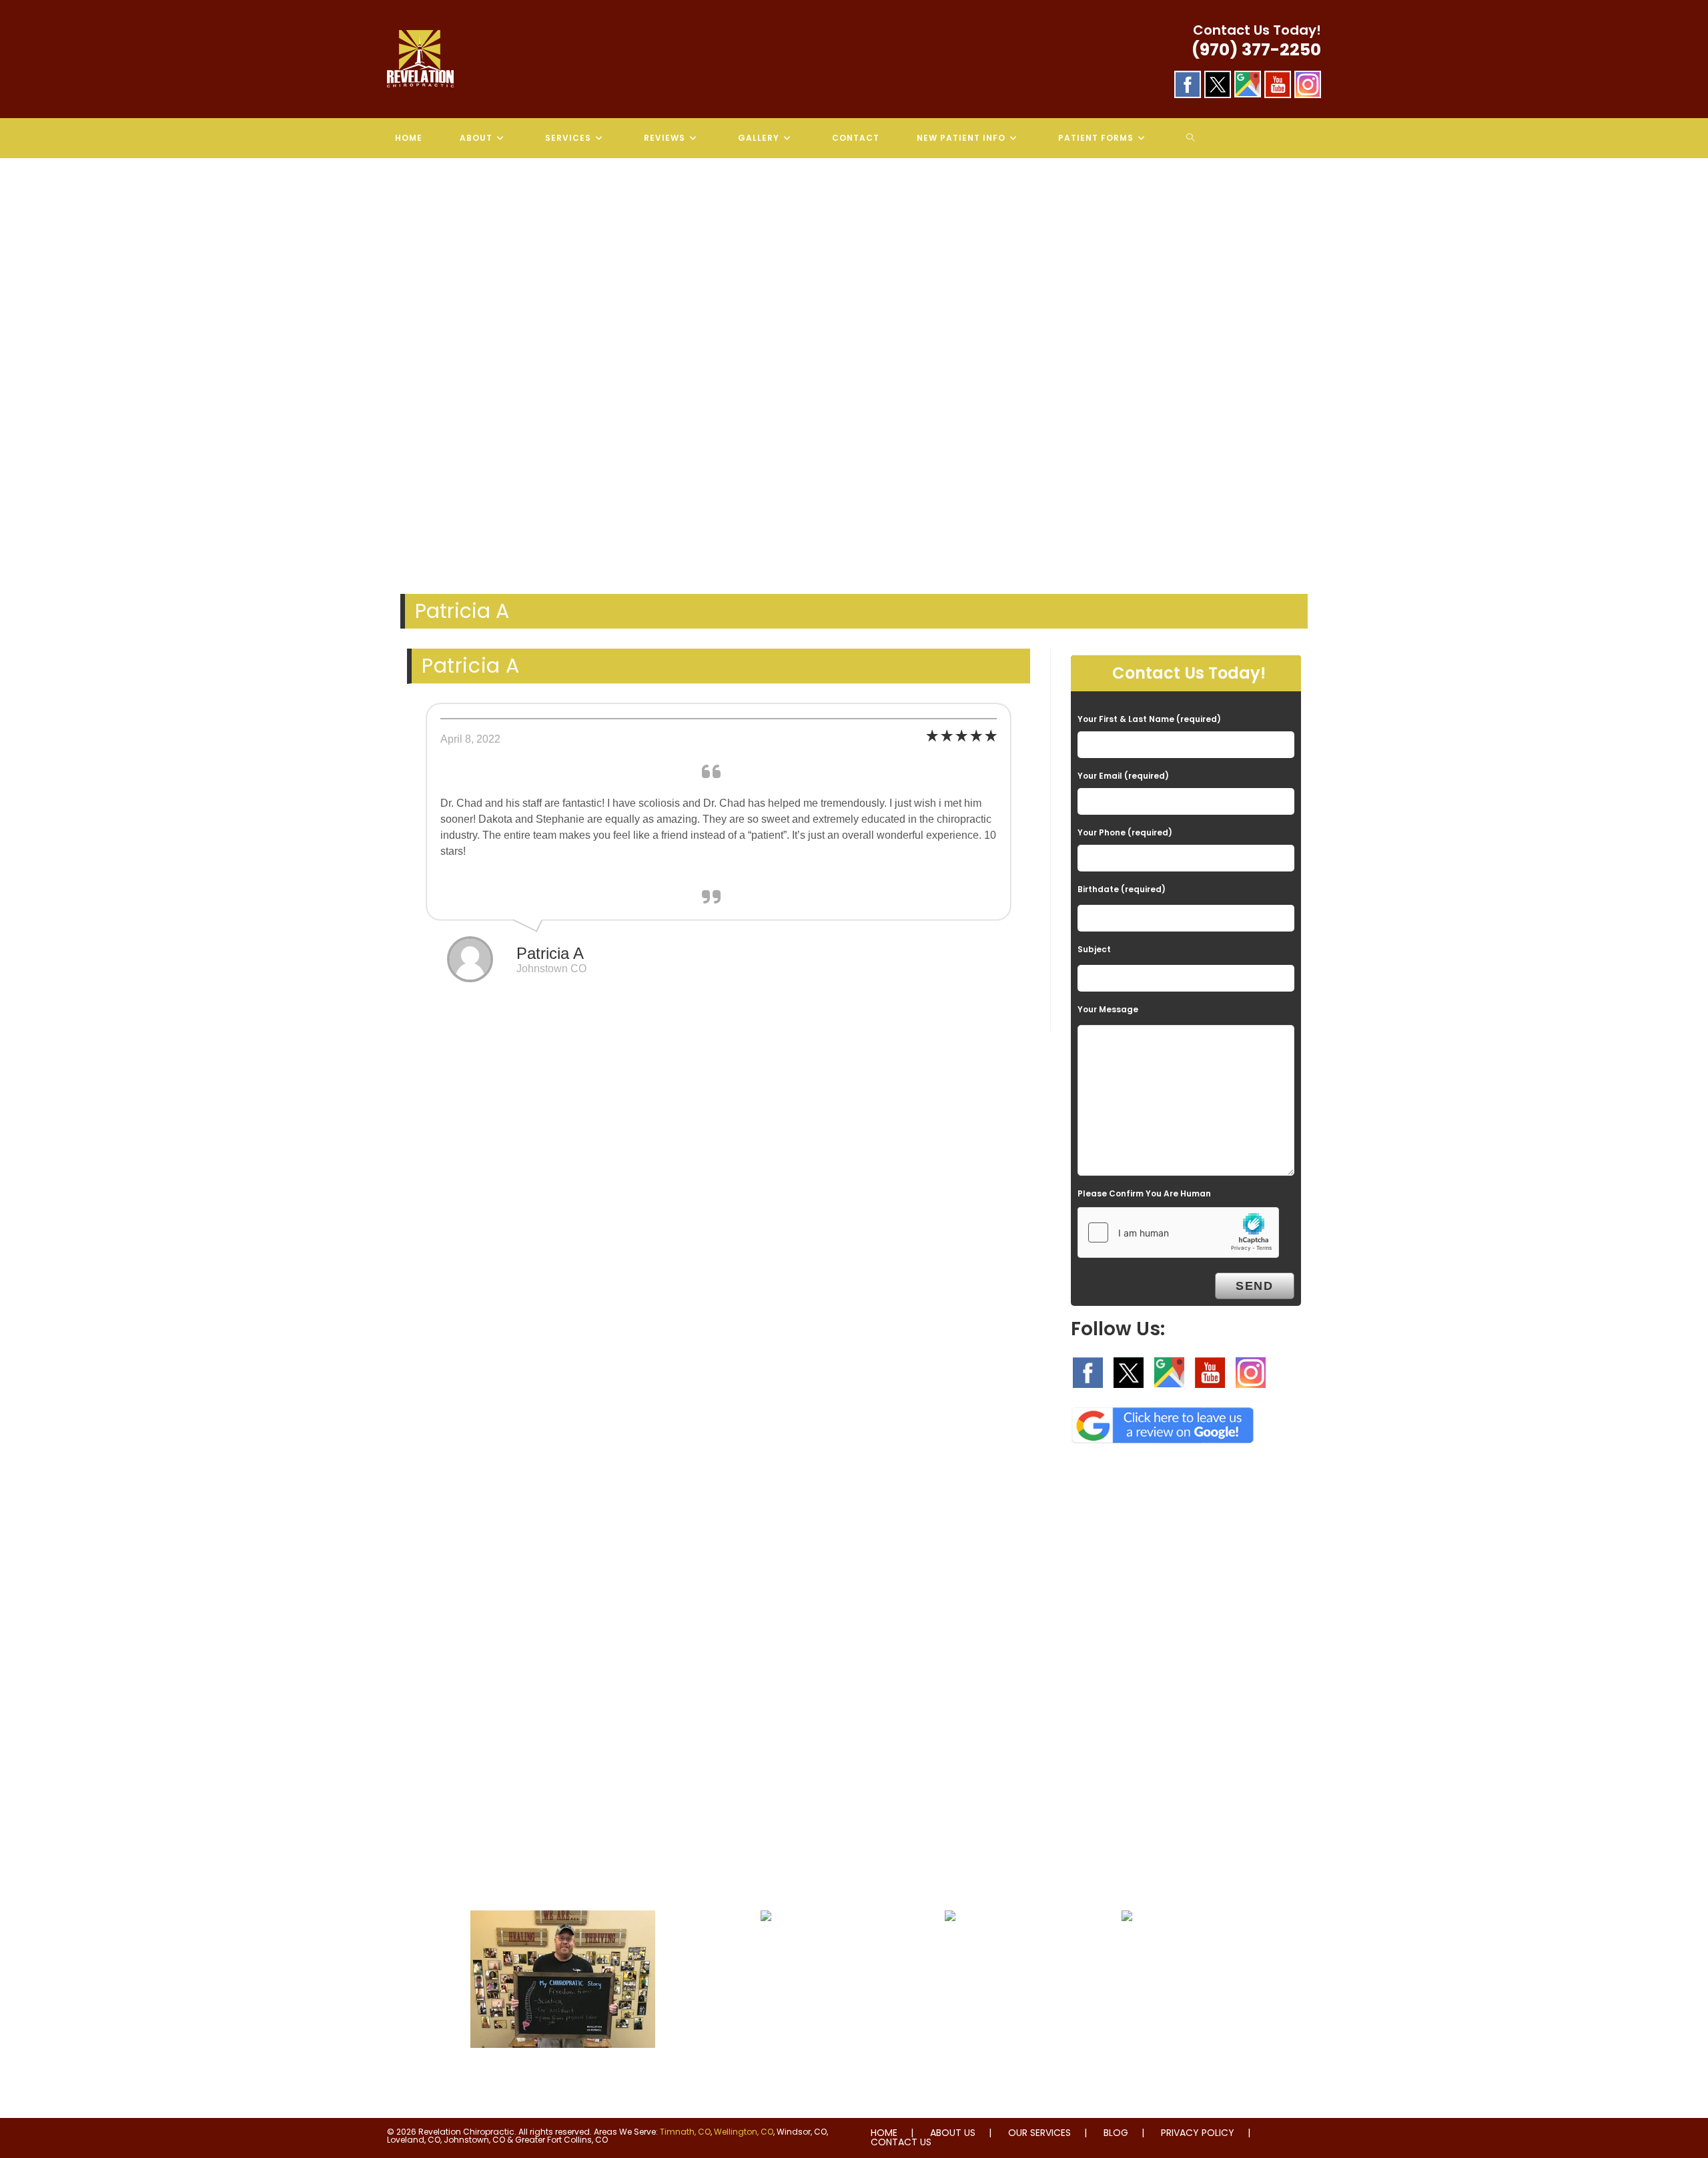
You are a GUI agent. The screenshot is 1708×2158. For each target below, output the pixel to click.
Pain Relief (563, 2075)
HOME (884, 2133)
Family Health (1127, 1948)
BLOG (1116, 2133)
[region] (854, 370)
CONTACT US (901, 2142)
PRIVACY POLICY (1198, 2133)
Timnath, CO (685, 2132)
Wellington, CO (744, 2132)
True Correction (766, 1948)
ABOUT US (953, 2133)
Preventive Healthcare (950, 1948)
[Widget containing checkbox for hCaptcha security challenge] (1178, 1232)
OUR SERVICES (1039, 2133)
